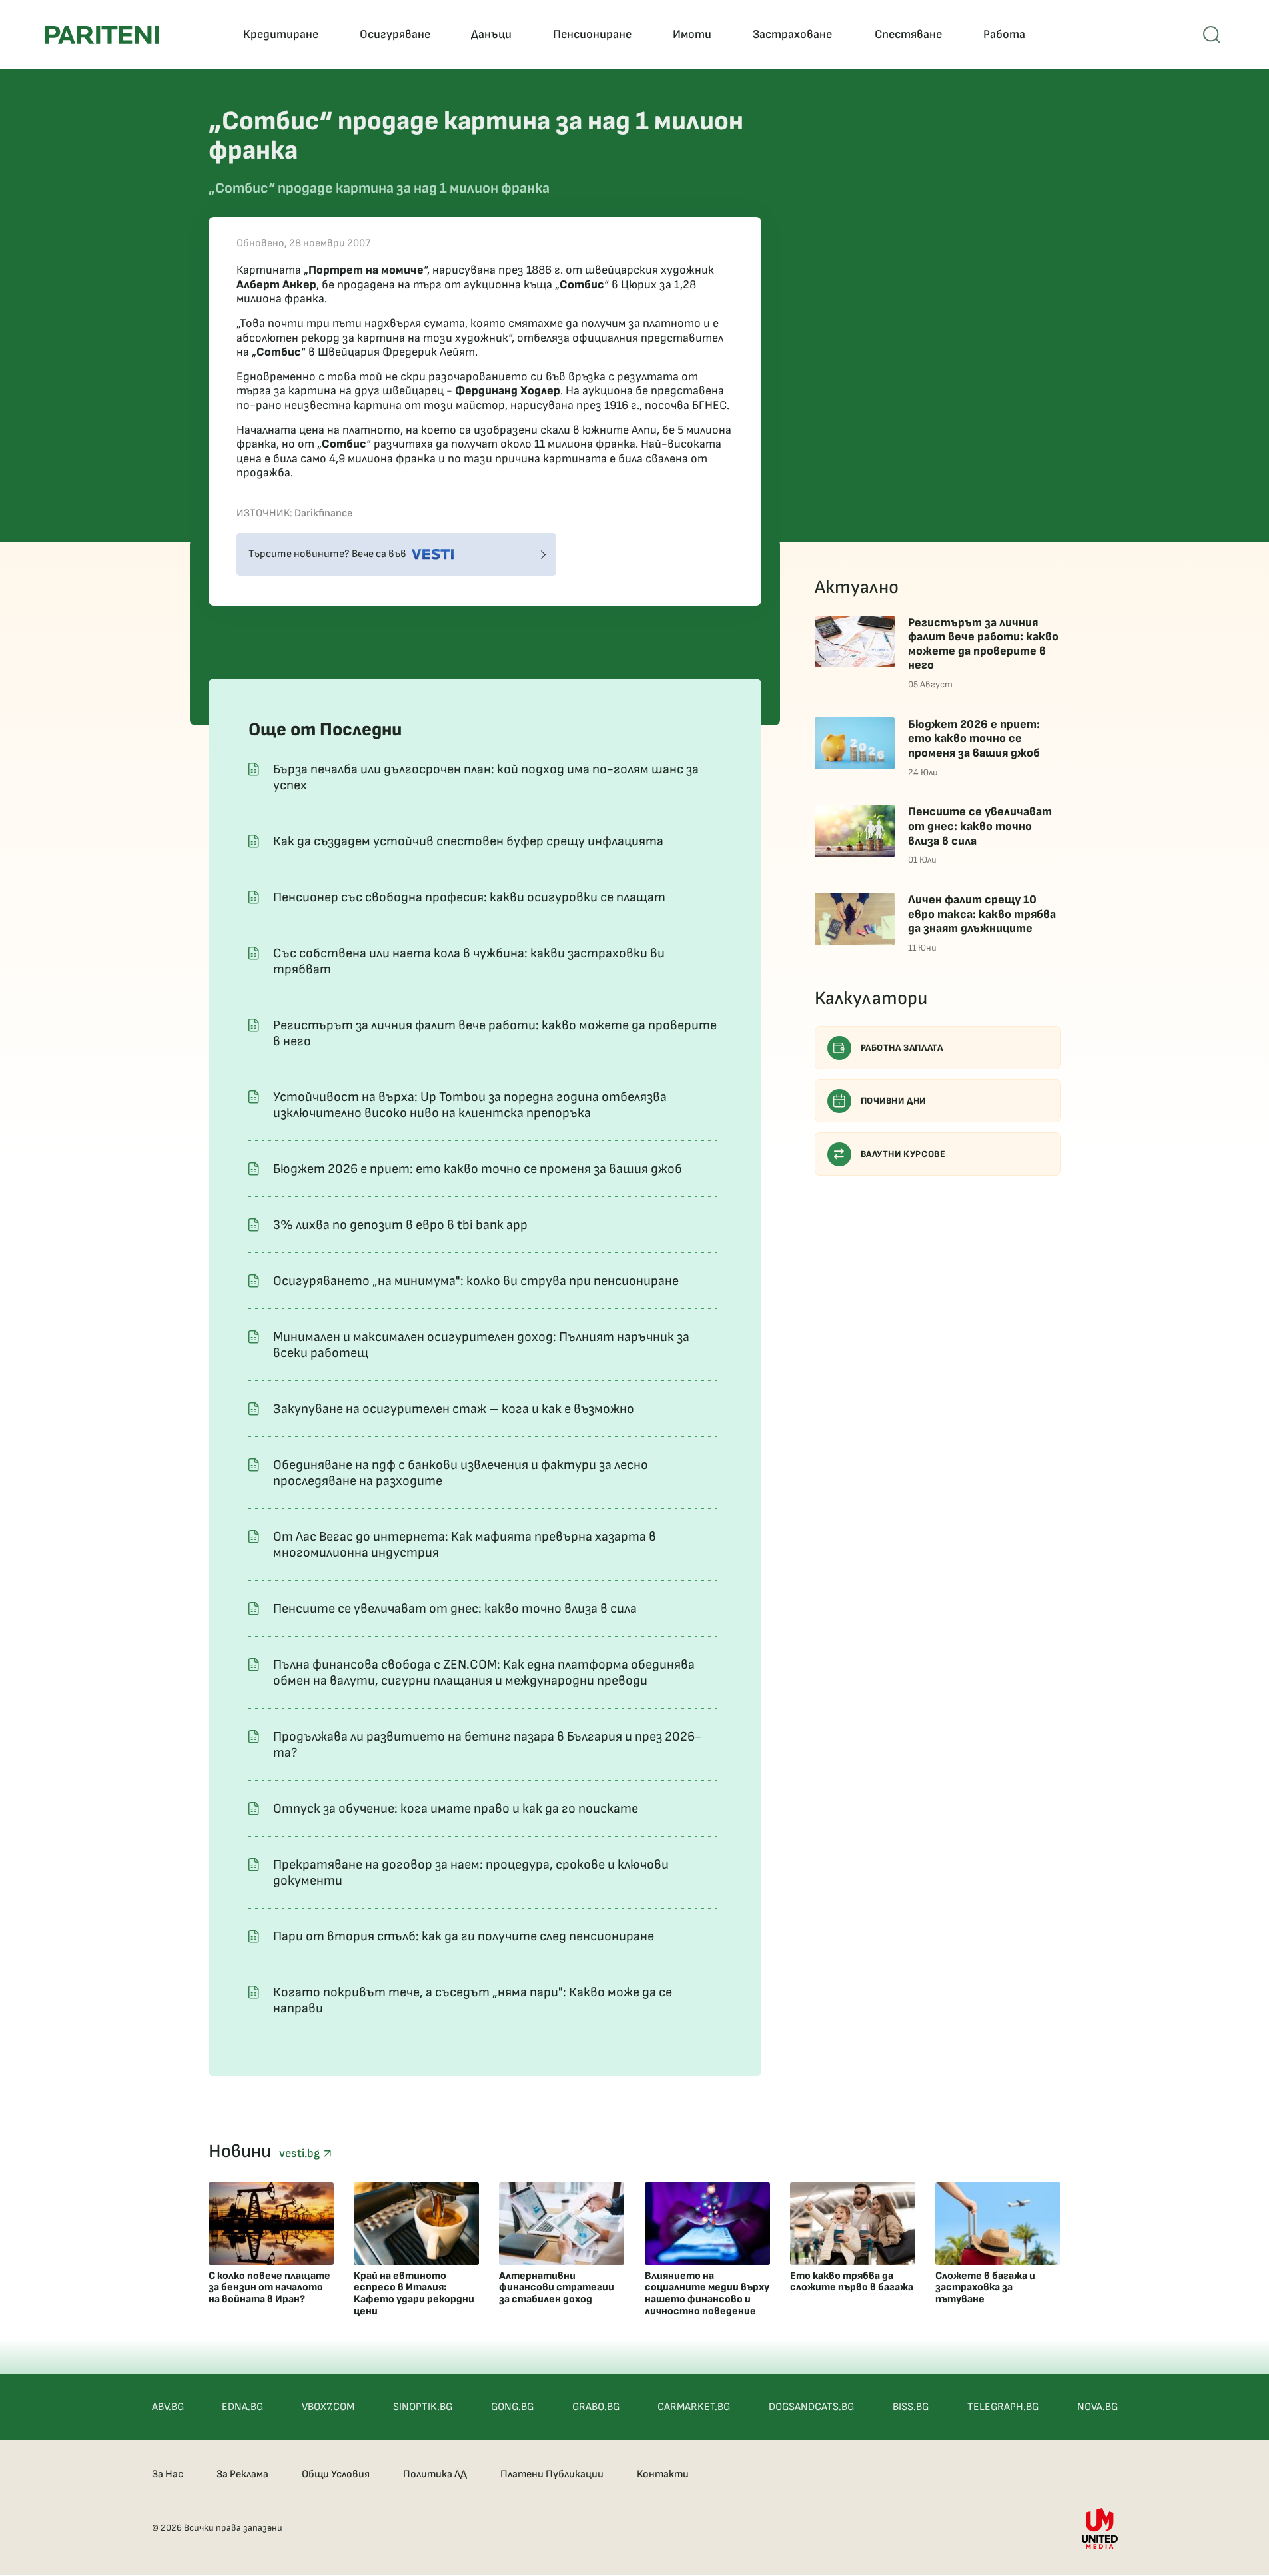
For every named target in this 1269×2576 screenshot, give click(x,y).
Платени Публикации (552, 2474)
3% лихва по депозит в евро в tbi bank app (400, 1225)
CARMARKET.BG (694, 2407)
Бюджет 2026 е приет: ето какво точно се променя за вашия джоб (478, 1169)
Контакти (663, 2474)
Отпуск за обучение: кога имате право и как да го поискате (456, 1809)
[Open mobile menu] (1212, 35)
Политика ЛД (435, 2474)
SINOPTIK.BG (423, 2407)
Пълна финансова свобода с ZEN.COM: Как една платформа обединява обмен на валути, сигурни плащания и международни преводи (484, 1673)
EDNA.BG (242, 2407)
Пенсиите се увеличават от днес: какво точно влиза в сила (455, 1609)
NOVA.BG (1097, 2407)
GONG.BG (512, 2407)
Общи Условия (336, 2474)
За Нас (168, 2474)
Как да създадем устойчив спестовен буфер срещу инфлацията (468, 841)
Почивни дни (894, 1101)
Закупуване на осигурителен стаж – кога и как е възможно (454, 1409)
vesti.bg (301, 2153)
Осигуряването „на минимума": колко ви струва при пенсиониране (476, 1281)
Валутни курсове (903, 1154)
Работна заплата (902, 1048)
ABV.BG (168, 2407)
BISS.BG (911, 2407)
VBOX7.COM (328, 2407)
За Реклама (242, 2474)
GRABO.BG (596, 2407)
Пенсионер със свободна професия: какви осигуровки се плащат (469, 897)
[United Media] (1100, 2528)
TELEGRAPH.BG (1003, 2407)
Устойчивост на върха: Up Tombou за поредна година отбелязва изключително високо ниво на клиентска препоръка (470, 1105)
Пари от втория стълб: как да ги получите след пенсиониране (464, 1936)
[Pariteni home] (102, 35)
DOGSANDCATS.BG (811, 2407)
